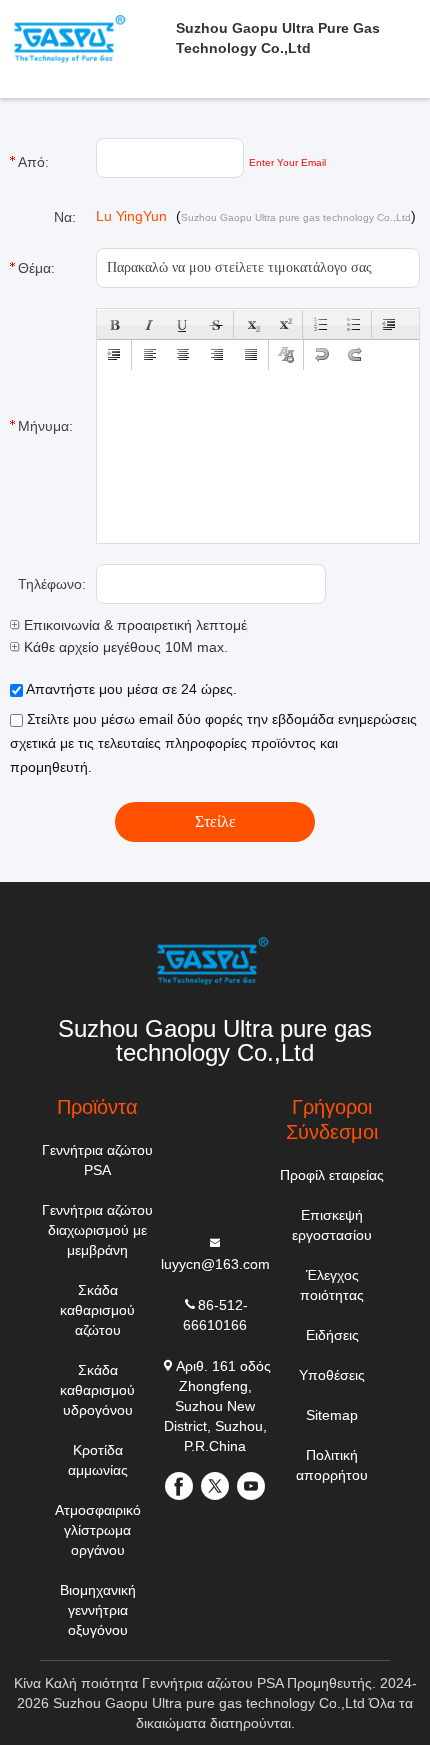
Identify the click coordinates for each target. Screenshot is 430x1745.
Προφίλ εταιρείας (332, 1175)
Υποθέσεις (332, 1375)
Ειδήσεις (332, 1335)
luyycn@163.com (215, 1264)
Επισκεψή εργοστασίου (332, 1225)
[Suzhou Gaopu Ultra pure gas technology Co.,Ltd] (215, 961)
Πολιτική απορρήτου (332, 1465)
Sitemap (332, 1415)
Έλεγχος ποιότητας (332, 1285)
